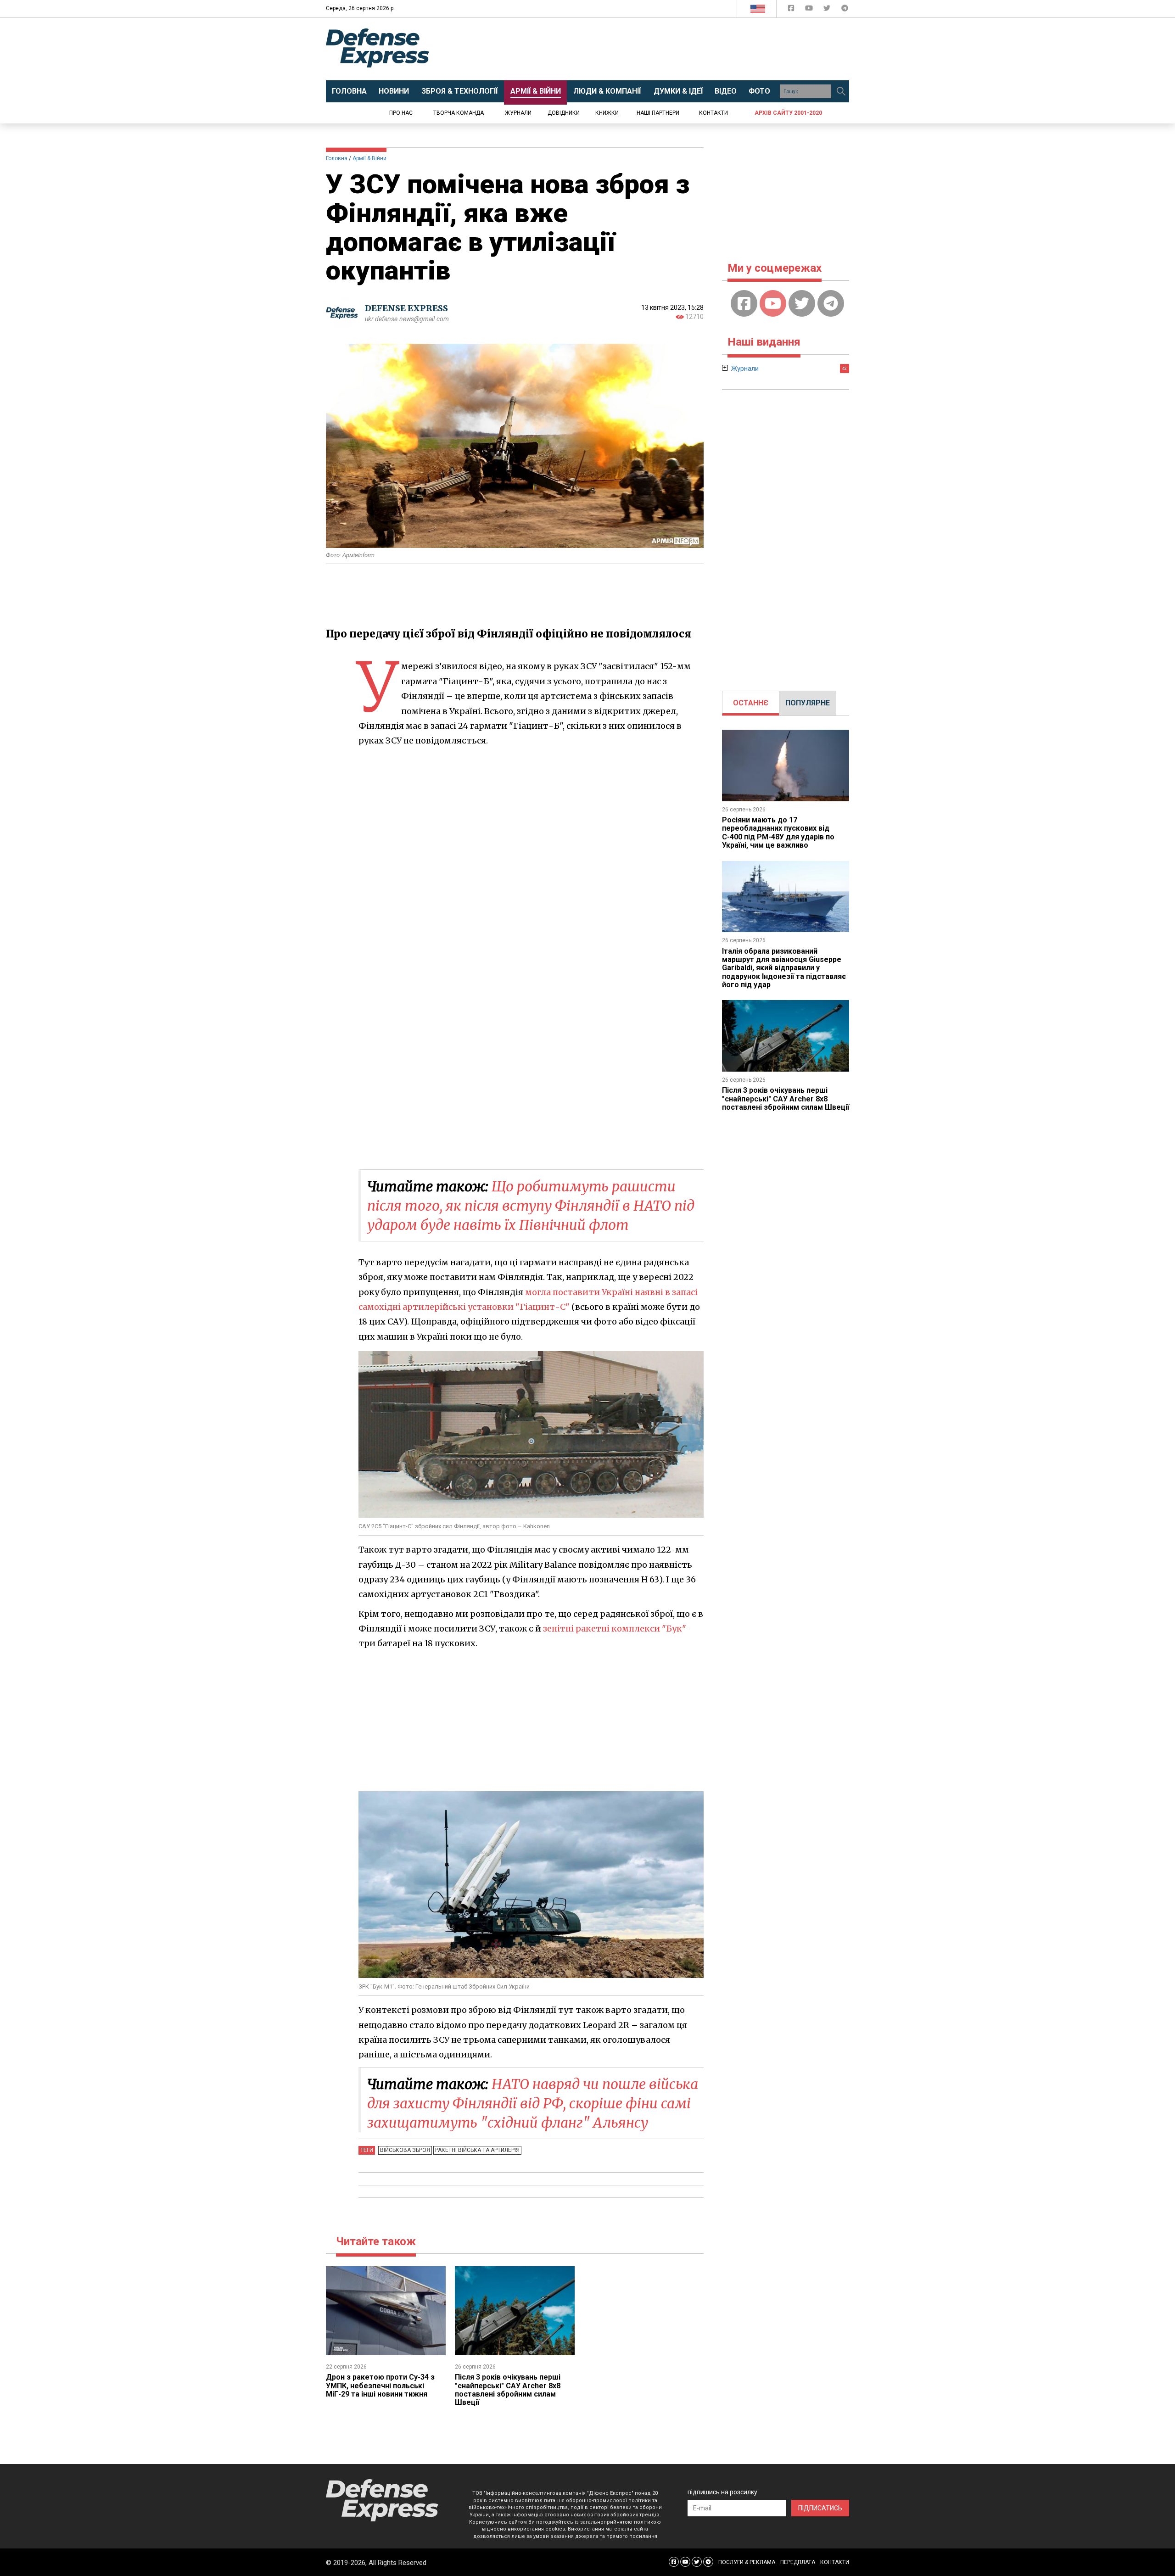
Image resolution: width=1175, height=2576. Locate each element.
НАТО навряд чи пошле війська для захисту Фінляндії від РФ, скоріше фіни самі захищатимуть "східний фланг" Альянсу (533, 2103)
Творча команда (459, 113)
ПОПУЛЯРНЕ (808, 703)
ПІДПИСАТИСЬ (820, 2508)
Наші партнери (658, 113)
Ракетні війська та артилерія (477, 2150)
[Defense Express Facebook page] (792, 10)
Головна (337, 158)
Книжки (607, 113)
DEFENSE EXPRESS (406, 308)
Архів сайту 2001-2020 (788, 113)
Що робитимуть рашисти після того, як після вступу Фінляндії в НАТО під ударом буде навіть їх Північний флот (531, 1206)
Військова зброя (405, 2150)
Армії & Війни (369, 158)
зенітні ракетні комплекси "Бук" (615, 1629)
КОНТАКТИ (835, 2562)
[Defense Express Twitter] (828, 10)
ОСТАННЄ (751, 703)
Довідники (564, 113)
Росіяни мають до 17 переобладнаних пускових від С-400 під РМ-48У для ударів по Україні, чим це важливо (778, 833)
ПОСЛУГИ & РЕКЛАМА (747, 2562)
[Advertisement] (663, 49)
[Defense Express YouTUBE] (810, 10)
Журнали (518, 113)
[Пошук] (841, 91)
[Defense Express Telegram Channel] (845, 10)
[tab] (751, 703)
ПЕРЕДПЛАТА (798, 2562)
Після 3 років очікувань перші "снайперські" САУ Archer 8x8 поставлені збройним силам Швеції (508, 2390)
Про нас (401, 113)
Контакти (713, 113)
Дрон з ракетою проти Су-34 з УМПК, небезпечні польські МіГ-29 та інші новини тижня (380, 2386)
